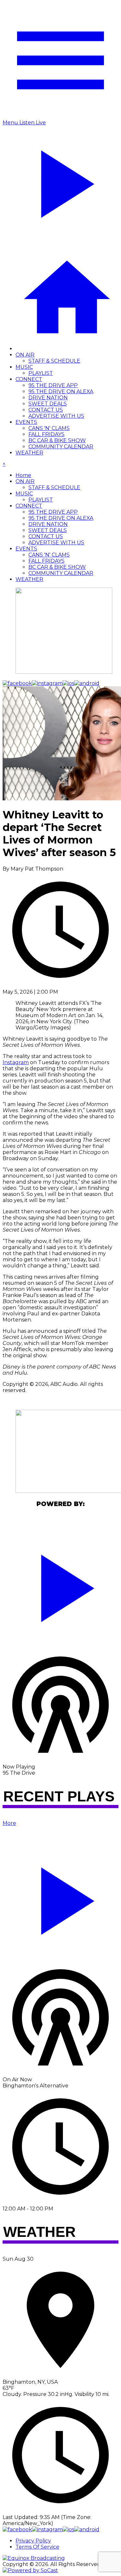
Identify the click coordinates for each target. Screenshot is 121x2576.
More (9, 1823)
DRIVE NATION (48, 398)
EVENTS (26, 422)
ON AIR (25, 355)
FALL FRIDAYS (46, 434)
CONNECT (29, 379)
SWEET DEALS (48, 404)
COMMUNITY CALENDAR (61, 447)
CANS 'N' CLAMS (49, 428)
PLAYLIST (41, 373)
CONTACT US (46, 410)
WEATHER (29, 453)
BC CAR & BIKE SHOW (57, 440)
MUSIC (24, 367)
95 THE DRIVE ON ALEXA (61, 391)
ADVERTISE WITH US (56, 416)
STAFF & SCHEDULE (54, 361)
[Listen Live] (60, 1585)
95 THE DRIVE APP (53, 385)
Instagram (16, 1062)
